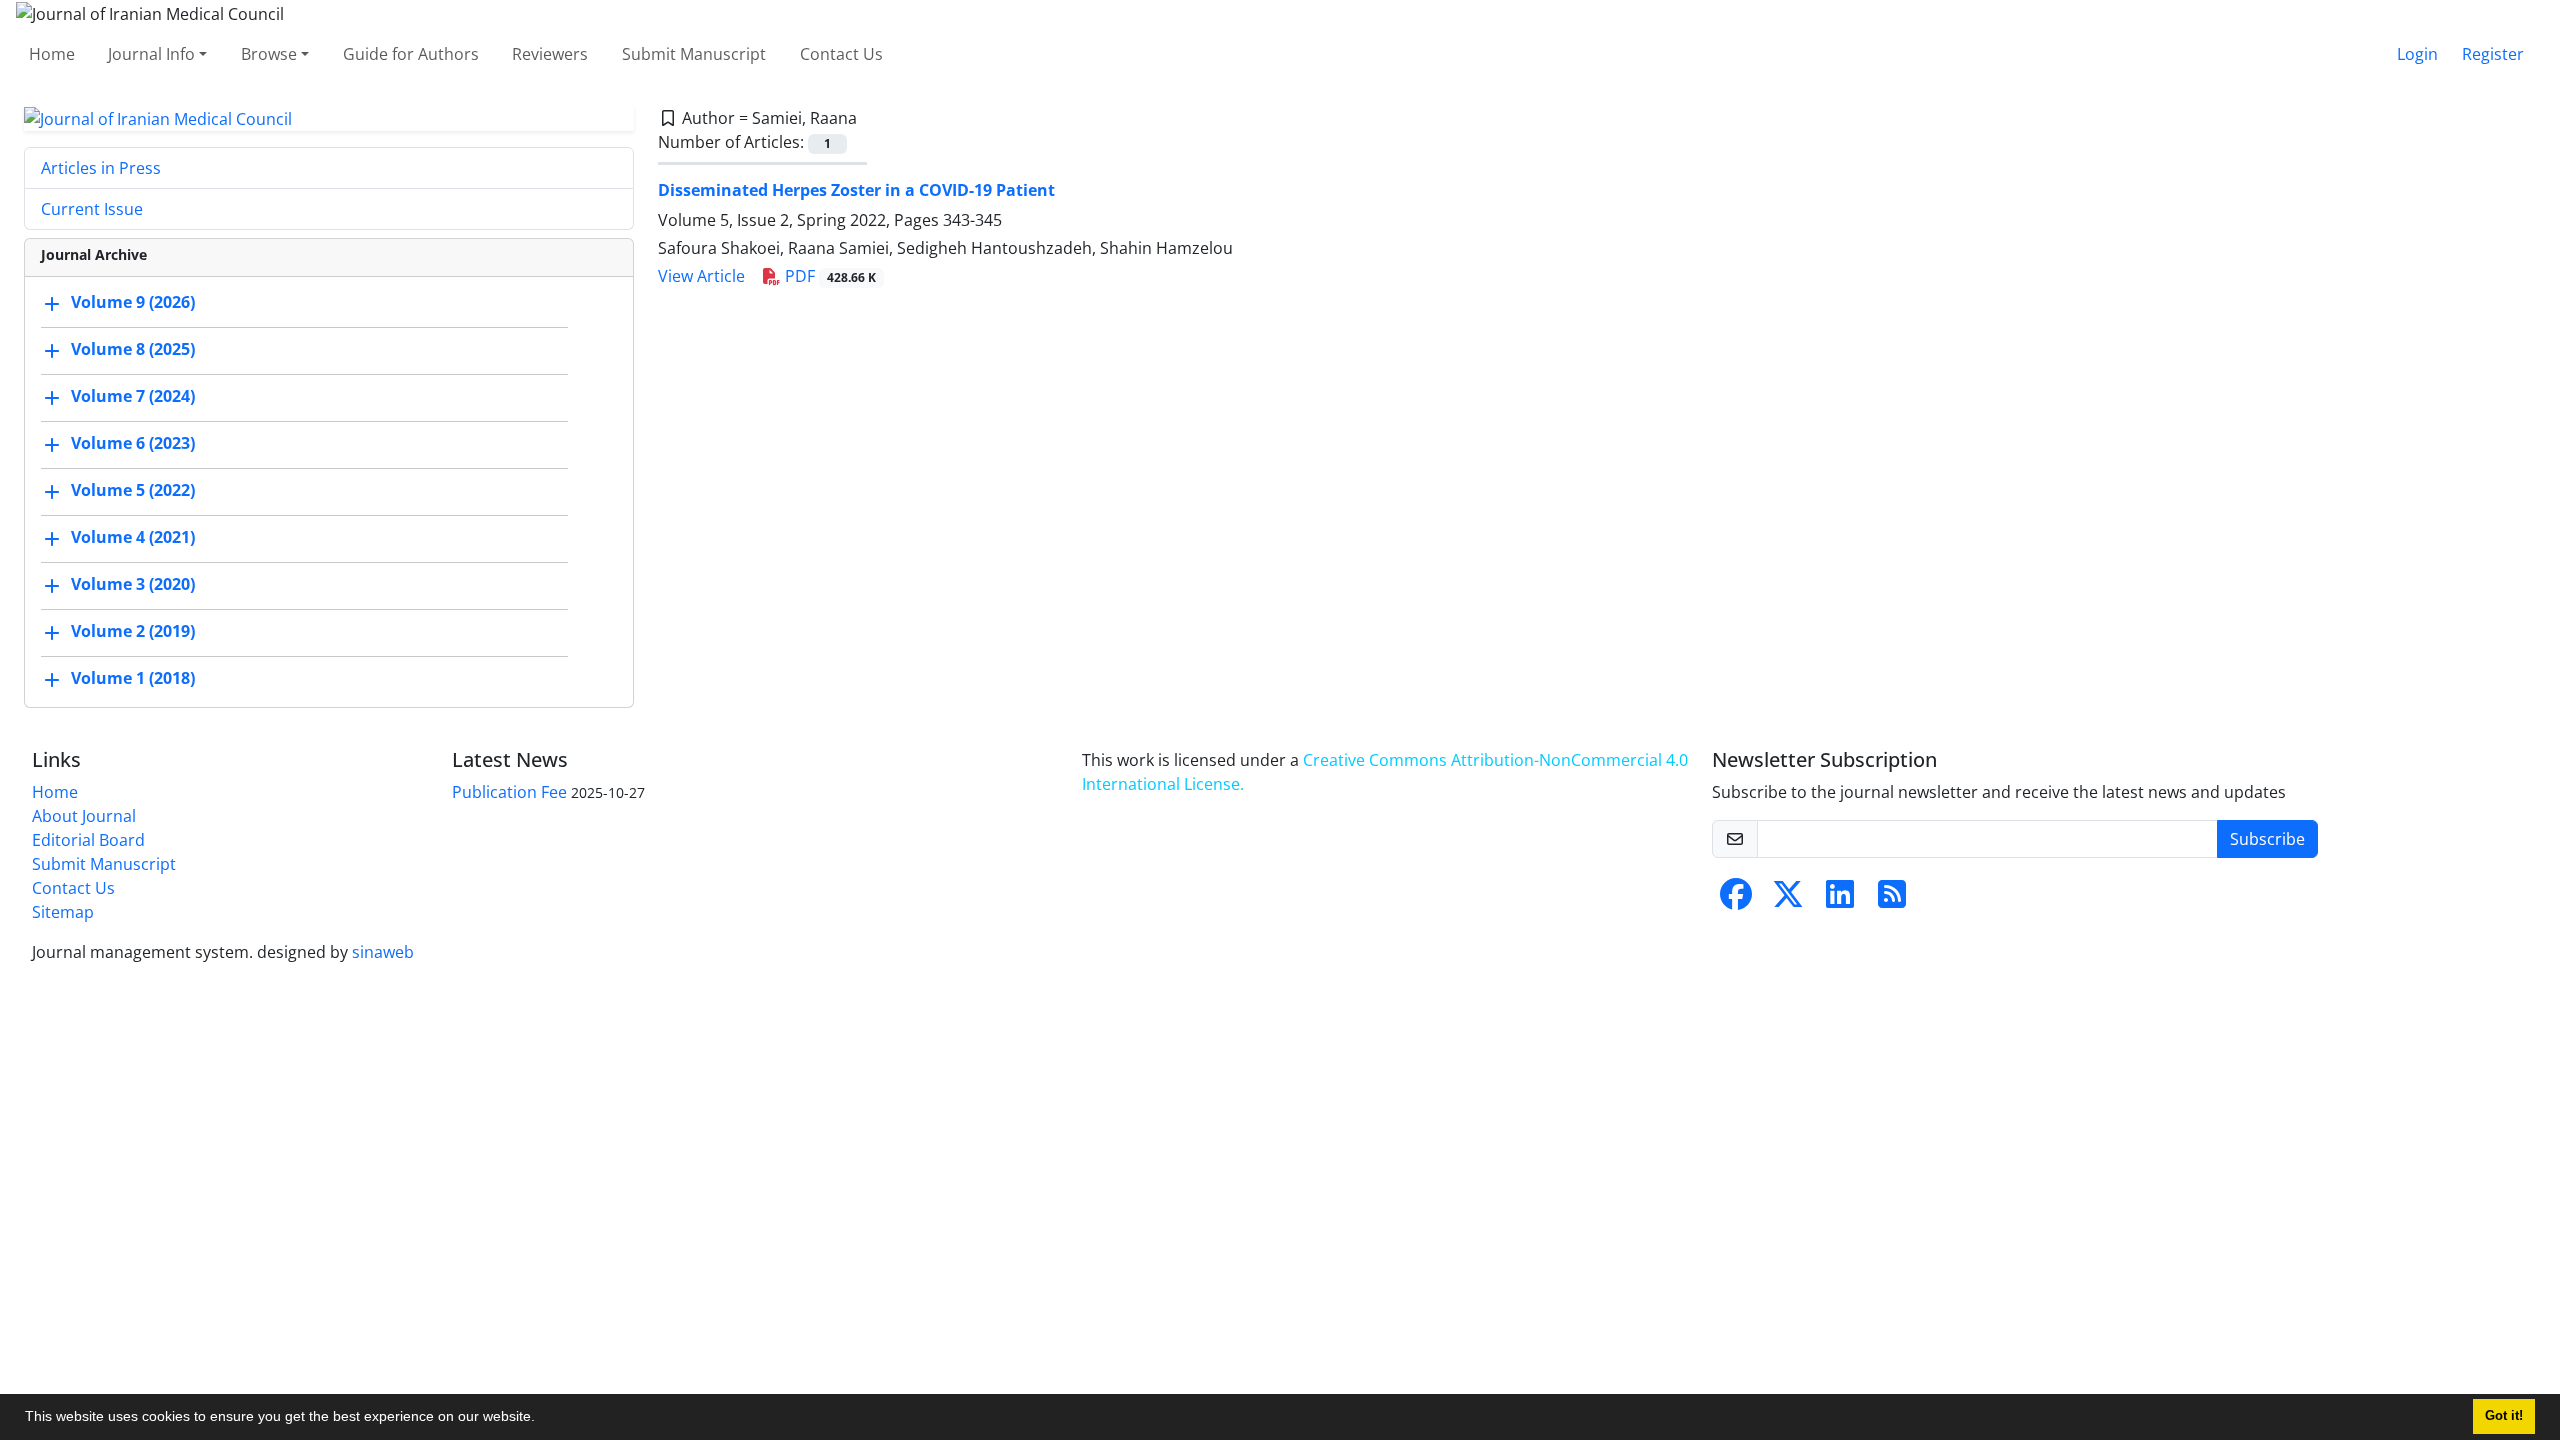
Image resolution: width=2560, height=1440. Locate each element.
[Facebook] (1736, 900)
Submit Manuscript (694, 54)
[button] (542, 1419)
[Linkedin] (1840, 900)
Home (52, 54)
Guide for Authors (411, 54)
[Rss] (1892, 900)
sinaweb (383, 952)
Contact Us (841, 54)
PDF (828, 276)
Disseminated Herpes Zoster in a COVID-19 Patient (856, 190)
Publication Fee (509, 792)
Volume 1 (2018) (133, 679)
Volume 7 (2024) (133, 397)
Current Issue (92, 209)
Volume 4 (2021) (133, 538)
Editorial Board (88, 840)
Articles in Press (101, 168)
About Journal (84, 816)
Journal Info (151, 54)
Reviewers (550, 54)
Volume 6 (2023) (133, 444)
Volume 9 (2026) (133, 303)
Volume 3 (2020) (133, 585)
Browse (269, 54)
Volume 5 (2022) (133, 491)
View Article (701, 276)
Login (2417, 54)
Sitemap (63, 912)
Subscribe (2267, 839)
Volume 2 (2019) (133, 632)
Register (2493, 54)
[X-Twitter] (1788, 900)
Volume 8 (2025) (133, 350)
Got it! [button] (2504, 1416)
